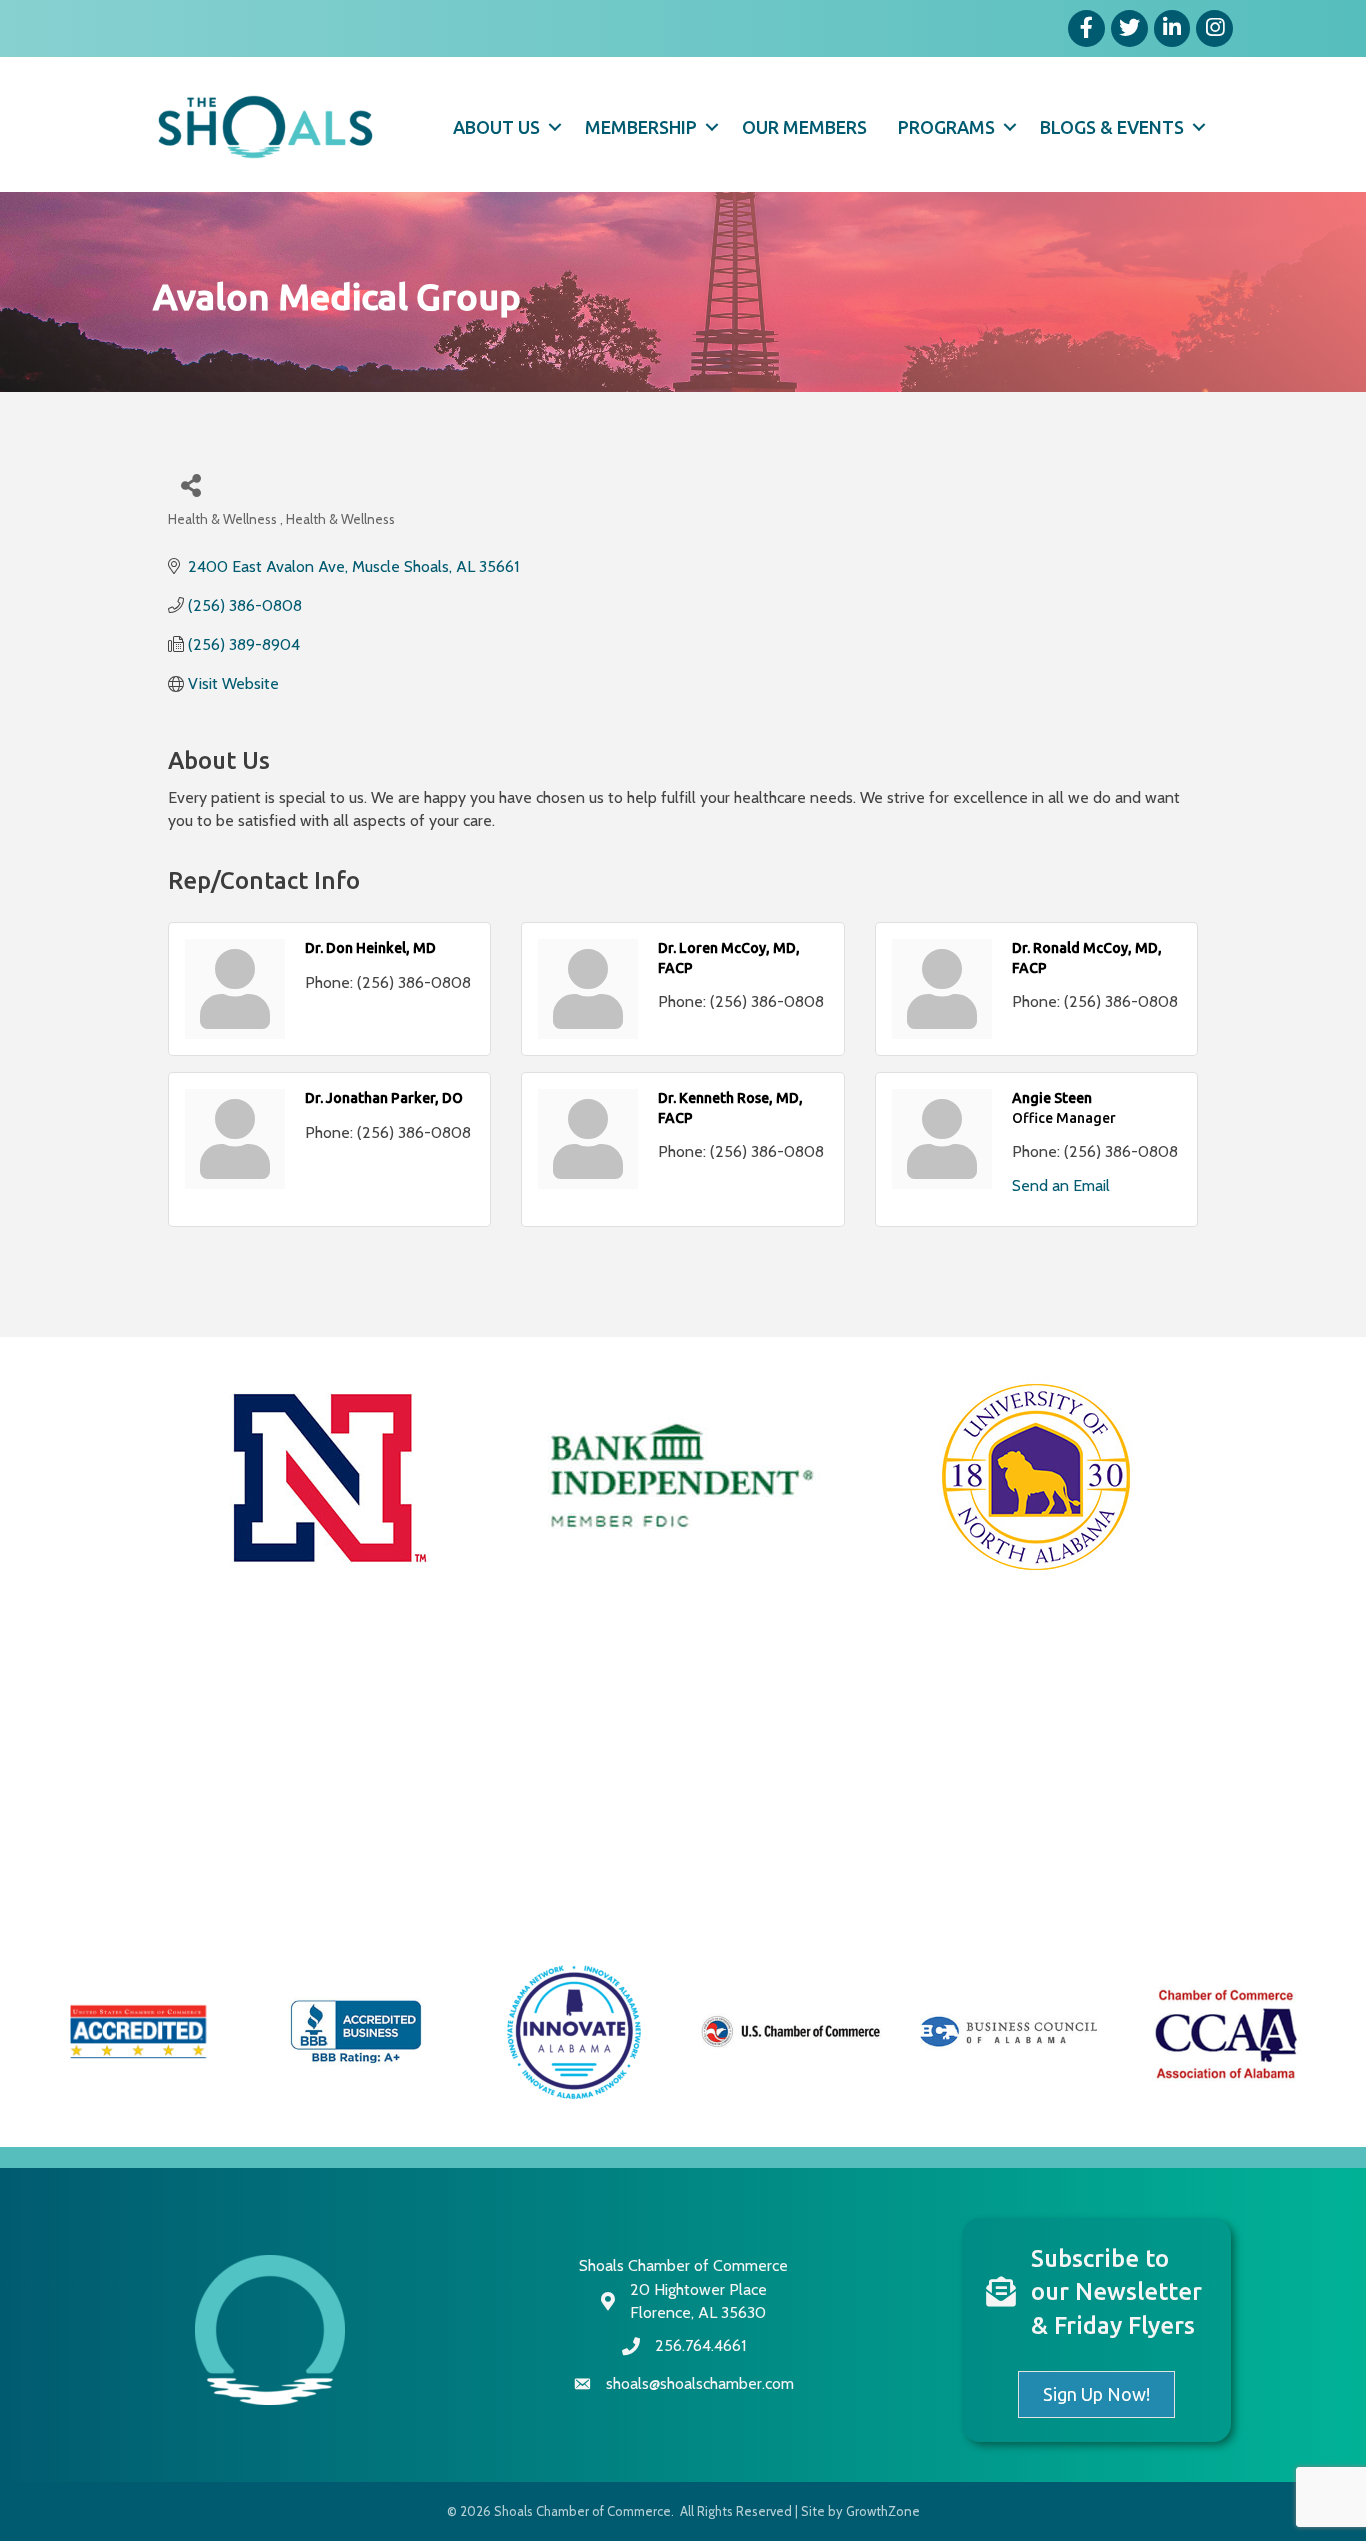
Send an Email (1061, 1185)
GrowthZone (883, 2511)
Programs (946, 127)
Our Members (804, 127)
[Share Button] (190, 484)
